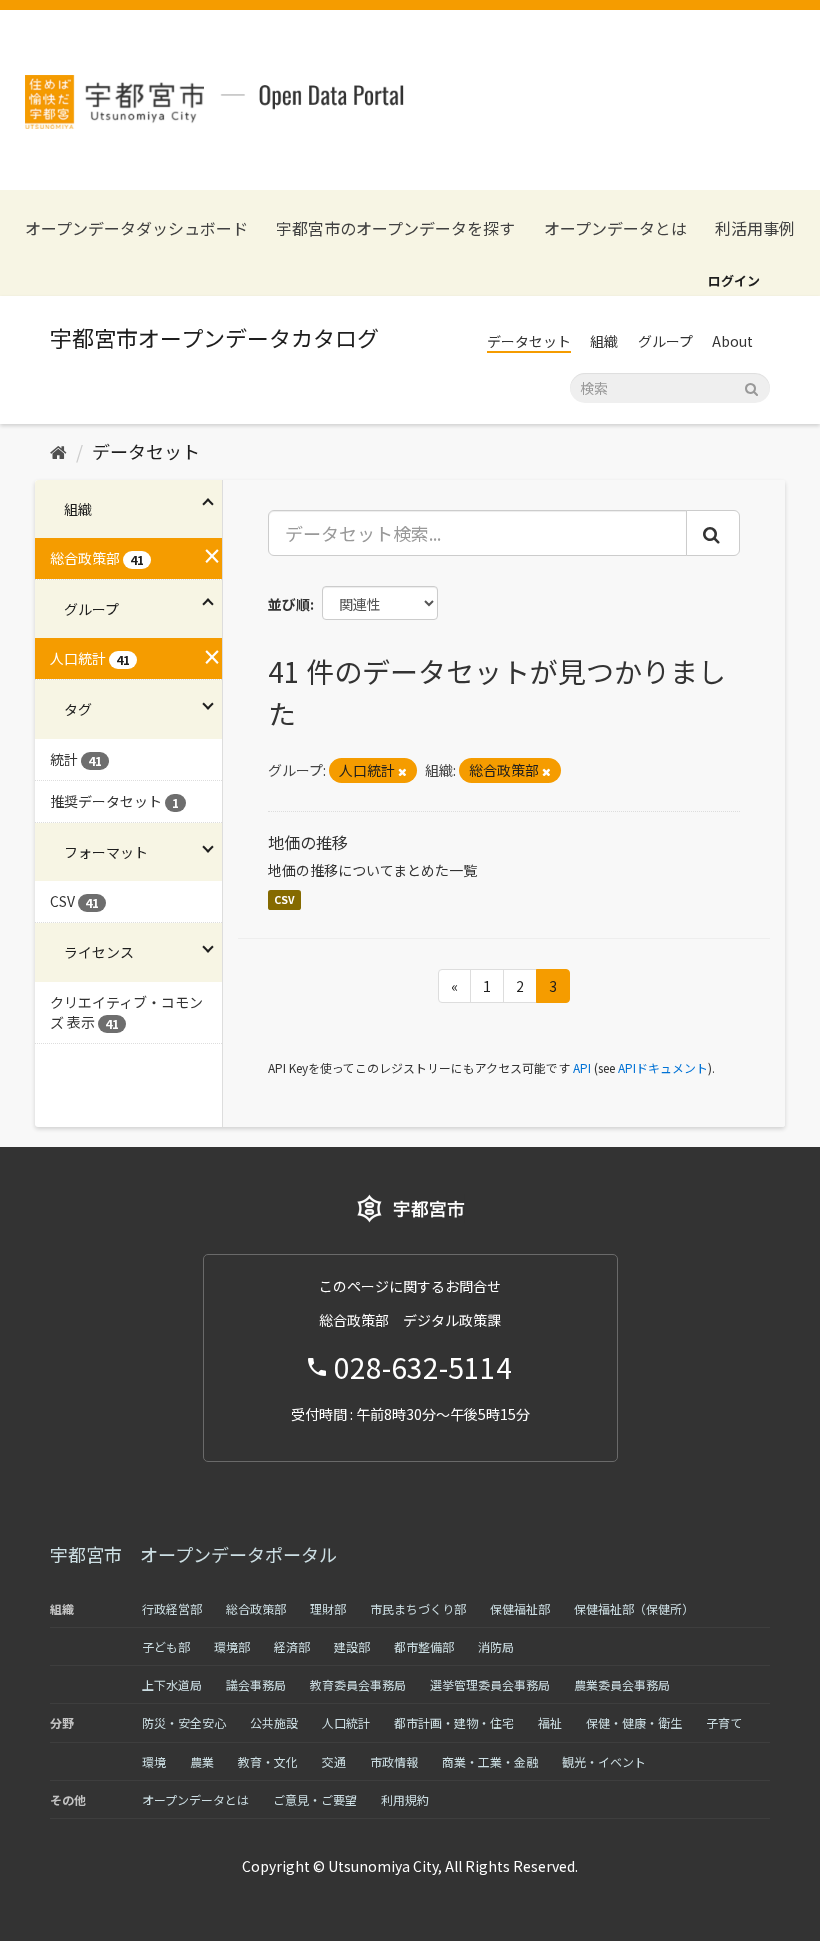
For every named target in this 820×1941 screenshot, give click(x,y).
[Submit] (751, 386)
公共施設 (274, 1722)
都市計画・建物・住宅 (454, 1722)
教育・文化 (268, 1761)
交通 (334, 1761)
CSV (284, 899)
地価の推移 (308, 842)
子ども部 (166, 1646)
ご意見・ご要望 (315, 1799)
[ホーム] (58, 451)
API (582, 1067)
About (732, 341)
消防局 (496, 1646)
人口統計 (346, 1722)
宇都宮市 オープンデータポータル (193, 1554)
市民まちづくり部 (418, 1608)
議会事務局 (256, 1684)
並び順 (289, 604)
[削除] (402, 771)
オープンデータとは (615, 228)
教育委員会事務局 (358, 1684)
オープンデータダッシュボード (136, 228)
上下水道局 (172, 1684)
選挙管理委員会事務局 (490, 1684)
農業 (202, 1761)
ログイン (734, 280)
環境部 (232, 1646)
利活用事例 (755, 228)
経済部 (292, 1646)
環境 (154, 1761)
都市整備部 (424, 1646)
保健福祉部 (520, 1608)
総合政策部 (256, 1608)
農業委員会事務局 (622, 1684)
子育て (724, 1722)
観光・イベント (604, 1761)
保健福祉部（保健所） (634, 1608)
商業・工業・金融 (490, 1761)
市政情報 (394, 1761)
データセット (529, 341)
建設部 (352, 1646)
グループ (665, 341)
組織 (604, 341)
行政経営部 (172, 1608)
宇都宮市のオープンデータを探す (395, 228)
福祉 (550, 1722)
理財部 (328, 1608)
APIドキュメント (663, 1067)
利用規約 (405, 1799)
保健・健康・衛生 (634, 1722)
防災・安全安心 (184, 1722)
